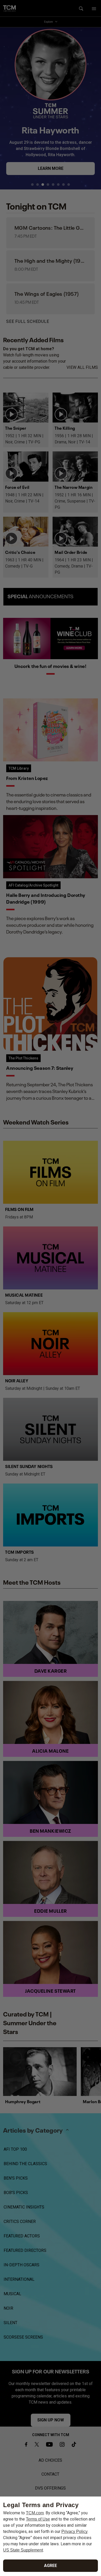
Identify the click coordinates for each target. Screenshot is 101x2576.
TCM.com (35, 2513)
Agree (51, 2566)
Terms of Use (38, 2519)
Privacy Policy (74, 2531)
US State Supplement (23, 2550)
